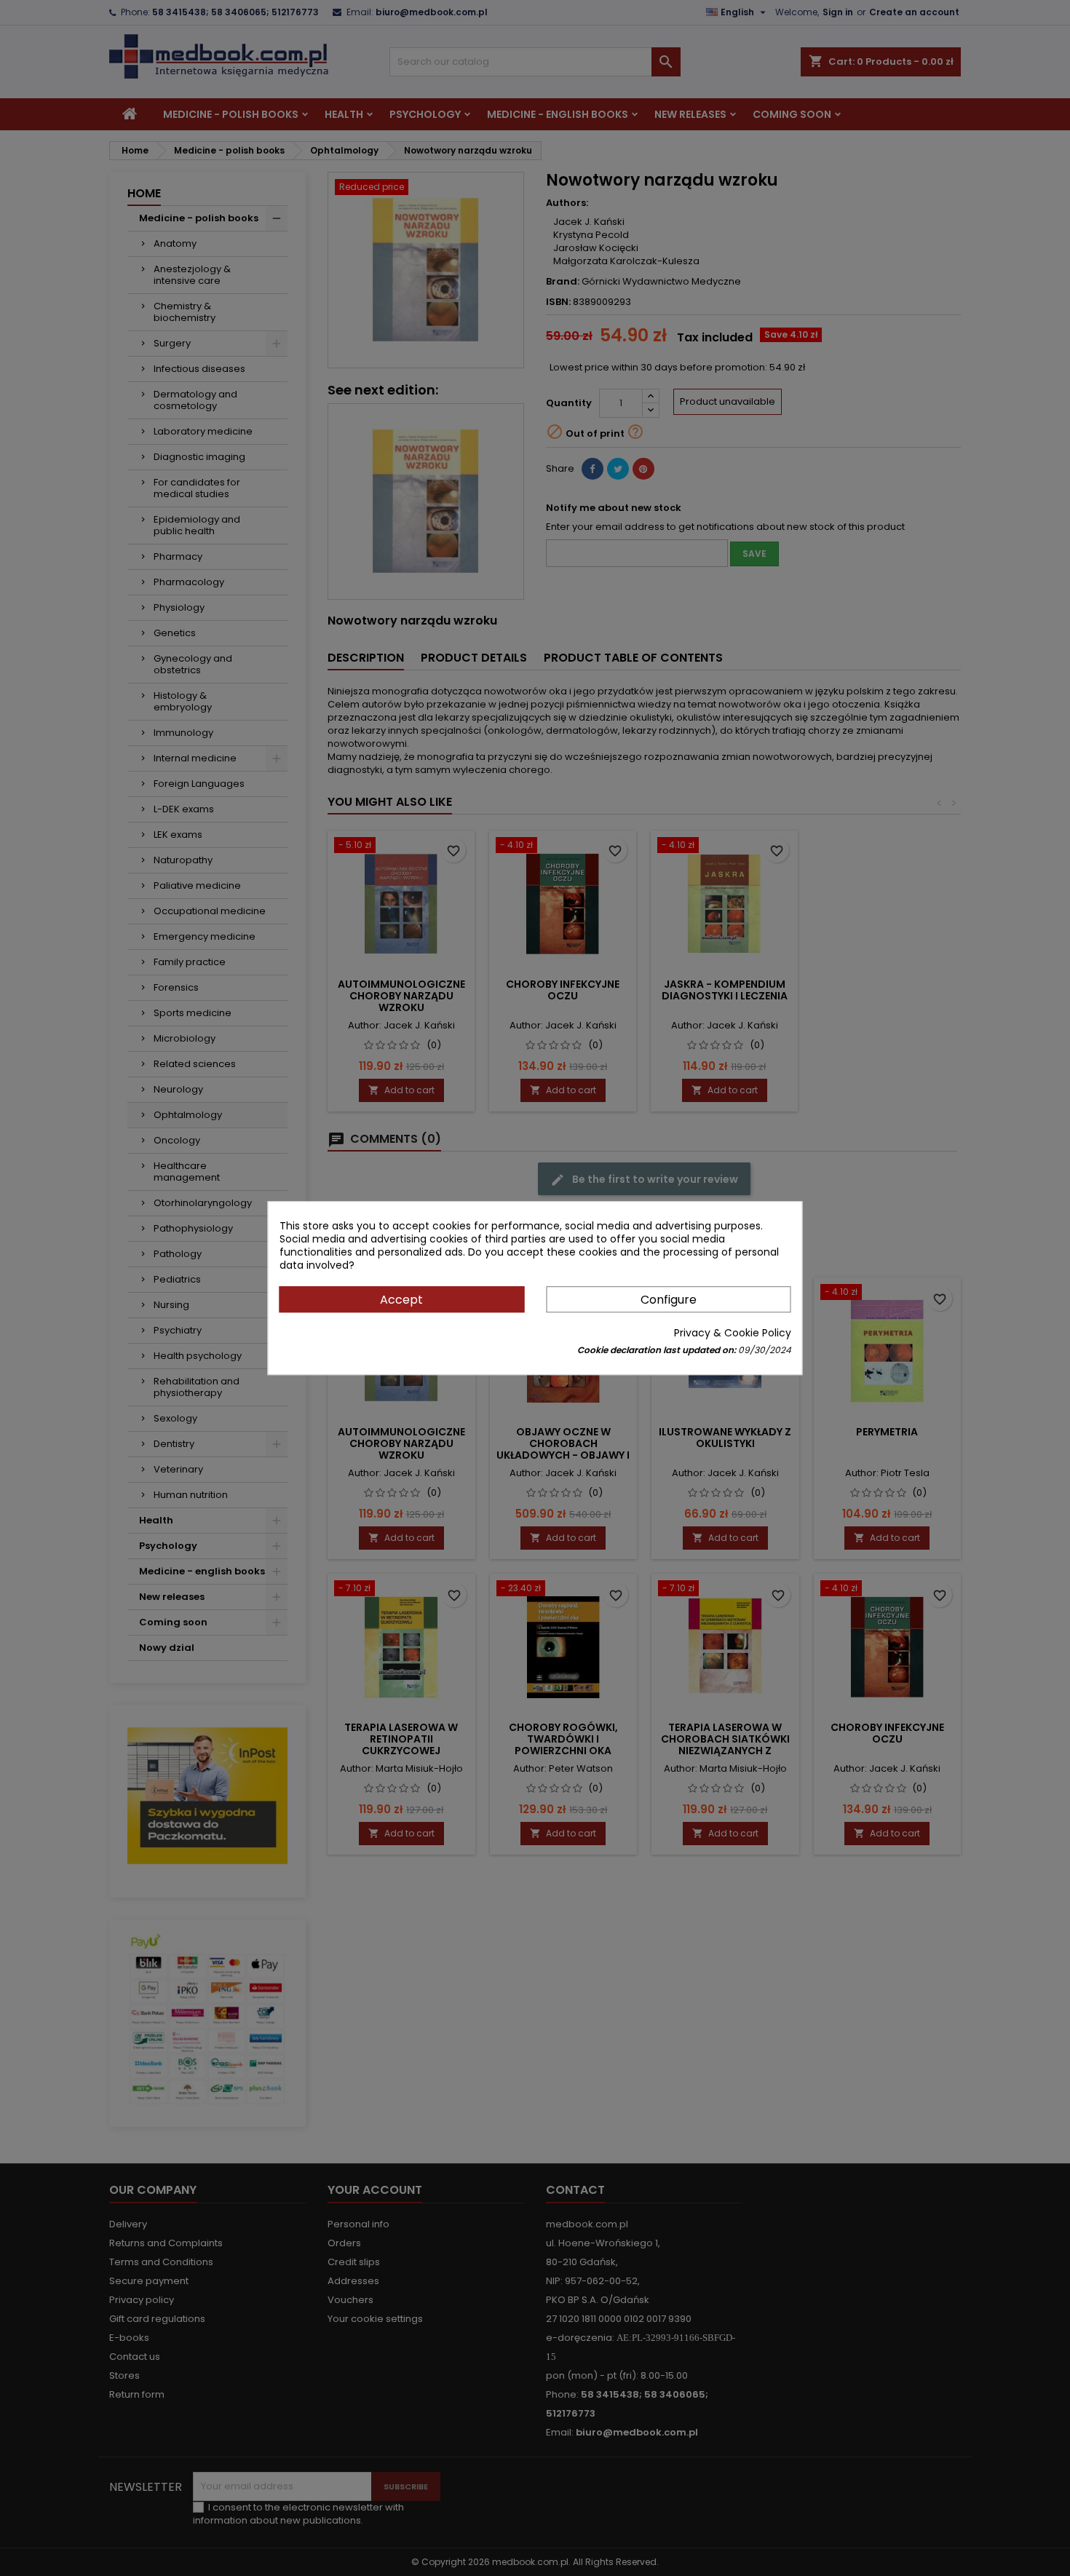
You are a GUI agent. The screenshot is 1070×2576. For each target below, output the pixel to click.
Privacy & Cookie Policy (733, 1333)
